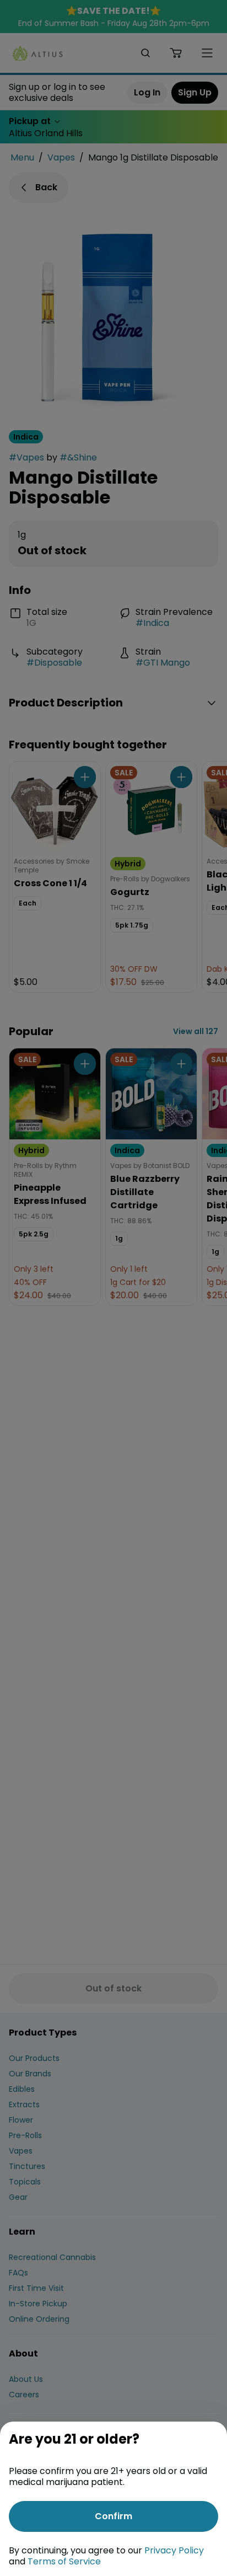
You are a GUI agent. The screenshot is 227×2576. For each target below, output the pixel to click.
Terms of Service (64, 2561)
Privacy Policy (174, 2550)
